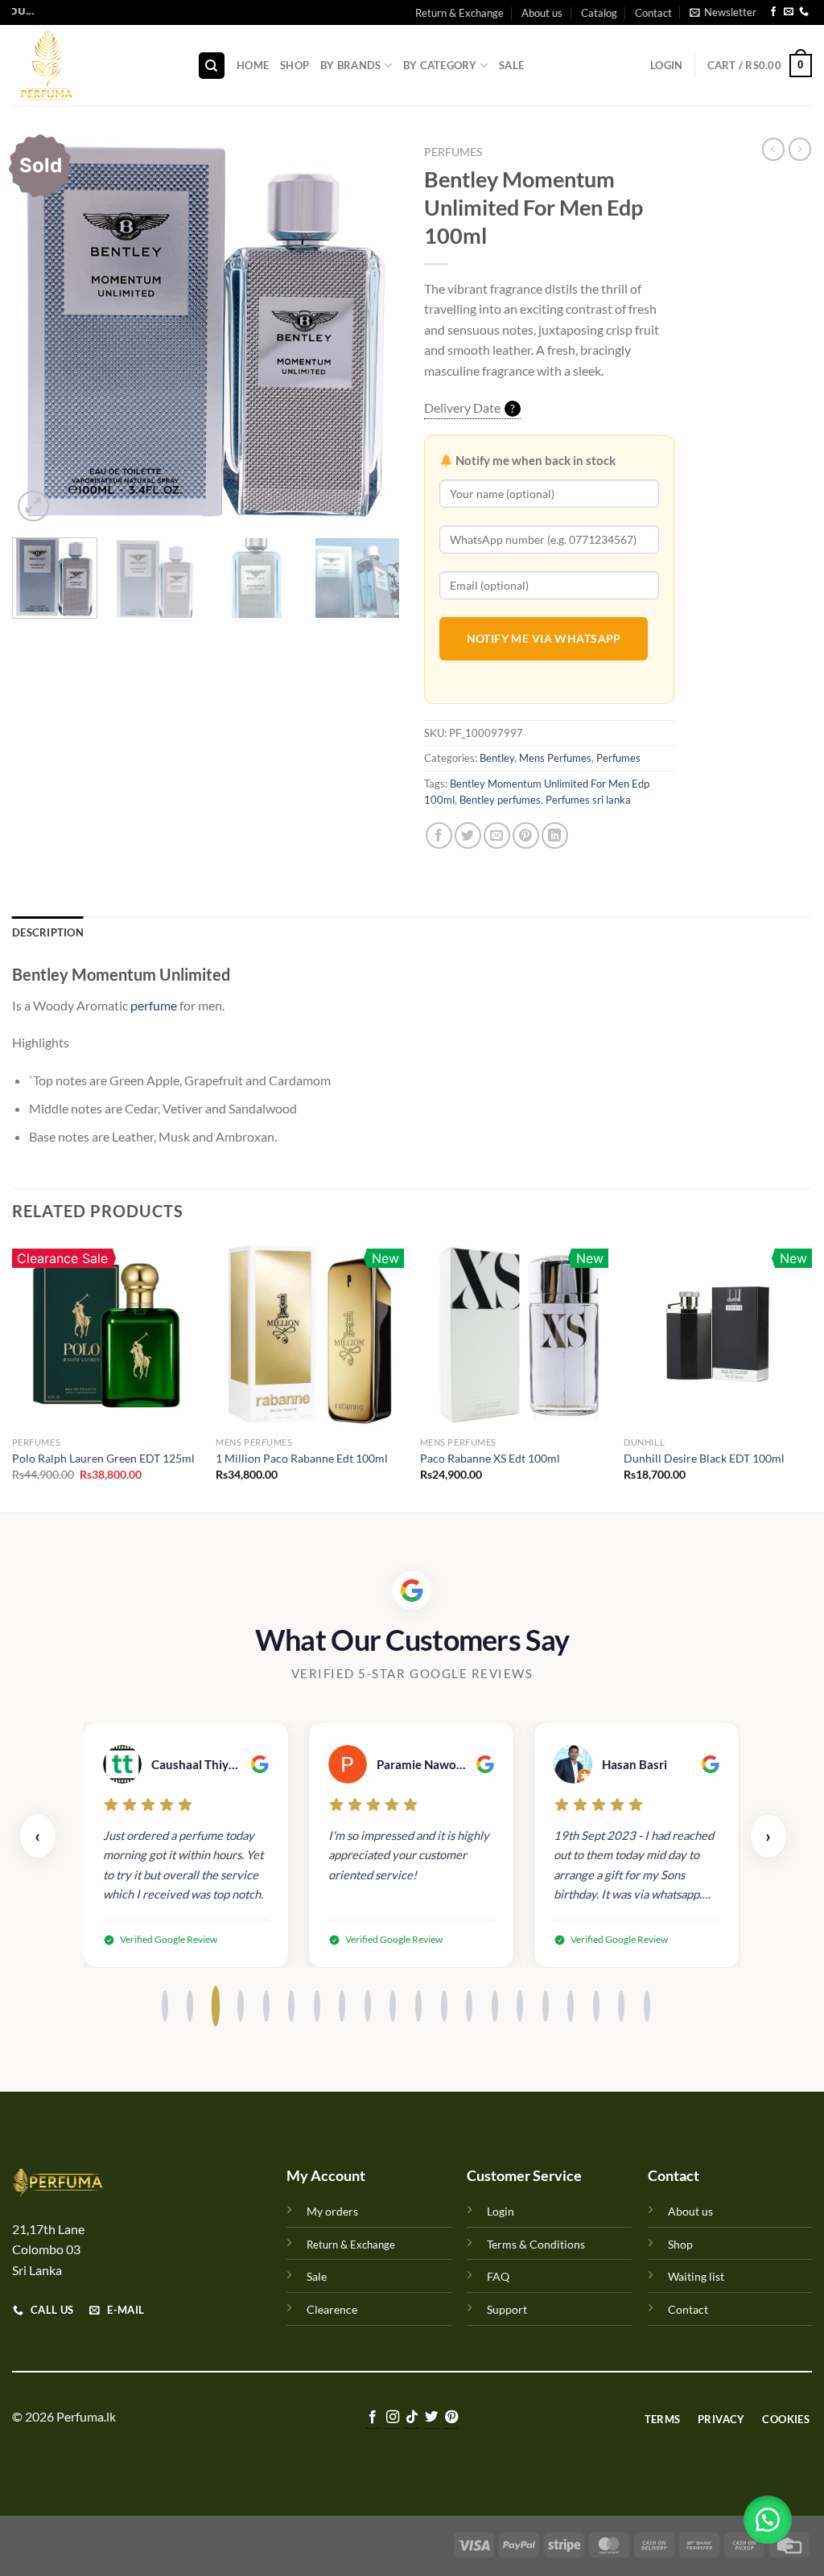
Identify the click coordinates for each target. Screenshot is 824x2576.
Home (253, 65)
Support (507, 2309)
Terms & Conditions (536, 2244)
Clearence (332, 2309)
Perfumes (453, 152)
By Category (440, 65)
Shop (295, 65)
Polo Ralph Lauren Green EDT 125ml (103, 1458)
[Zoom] (33, 506)
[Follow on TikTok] (412, 2418)
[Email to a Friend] (497, 835)
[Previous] (40, 331)
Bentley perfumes (500, 800)
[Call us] (804, 13)
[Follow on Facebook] (773, 13)
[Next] (372, 331)
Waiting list (696, 2276)
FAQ (498, 2276)
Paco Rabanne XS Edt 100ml (490, 1458)
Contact (653, 13)
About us (542, 13)
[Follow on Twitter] (431, 2418)
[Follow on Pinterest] (451, 2418)
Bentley (497, 758)
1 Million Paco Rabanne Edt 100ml (302, 1458)
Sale (511, 65)
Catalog (599, 13)
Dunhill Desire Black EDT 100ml (704, 1458)
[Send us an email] (789, 13)
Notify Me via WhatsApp (544, 638)
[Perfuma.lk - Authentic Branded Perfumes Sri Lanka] (93, 65)
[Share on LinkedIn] (555, 835)
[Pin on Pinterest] (526, 835)
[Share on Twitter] (468, 835)
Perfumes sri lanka (588, 800)
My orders (332, 2211)
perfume (154, 1005)
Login (501, 2211)
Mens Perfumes (555, 758)
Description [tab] (48, 932)
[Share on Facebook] (439, 835)
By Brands (350, 65)
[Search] (212, 66)
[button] (768, 2520)
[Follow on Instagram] (392, 2418)
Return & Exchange (459, 13)
